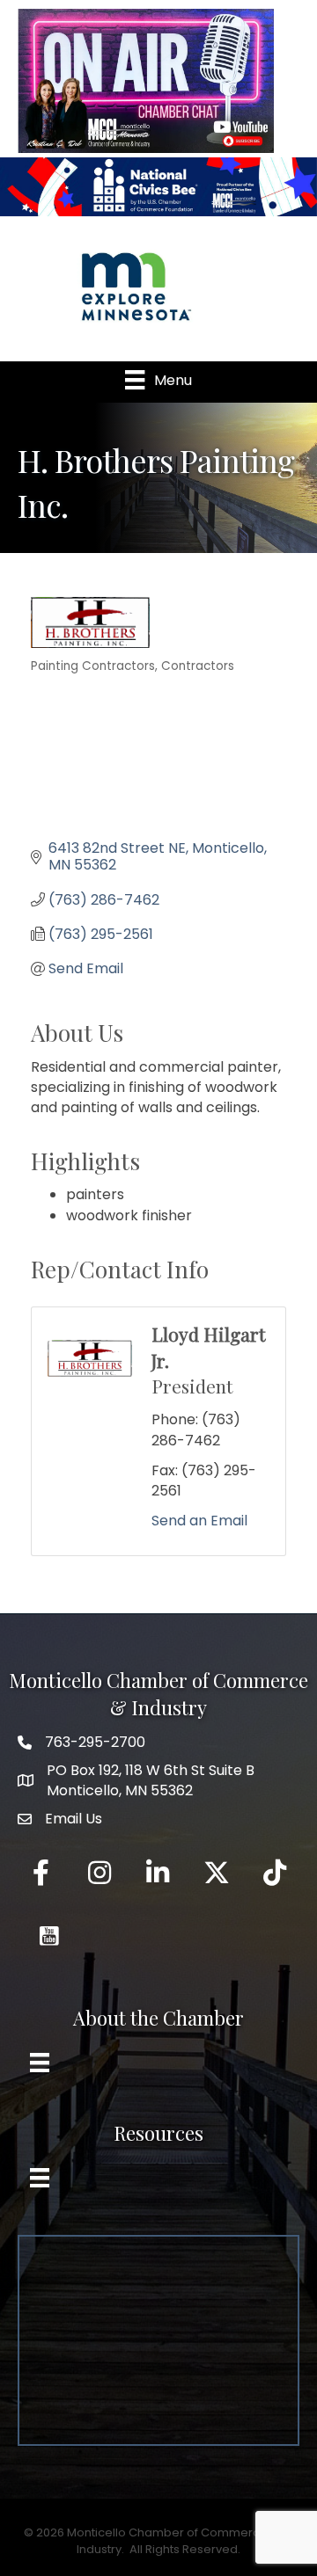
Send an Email (199, 1521)
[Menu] (40, 2063)
